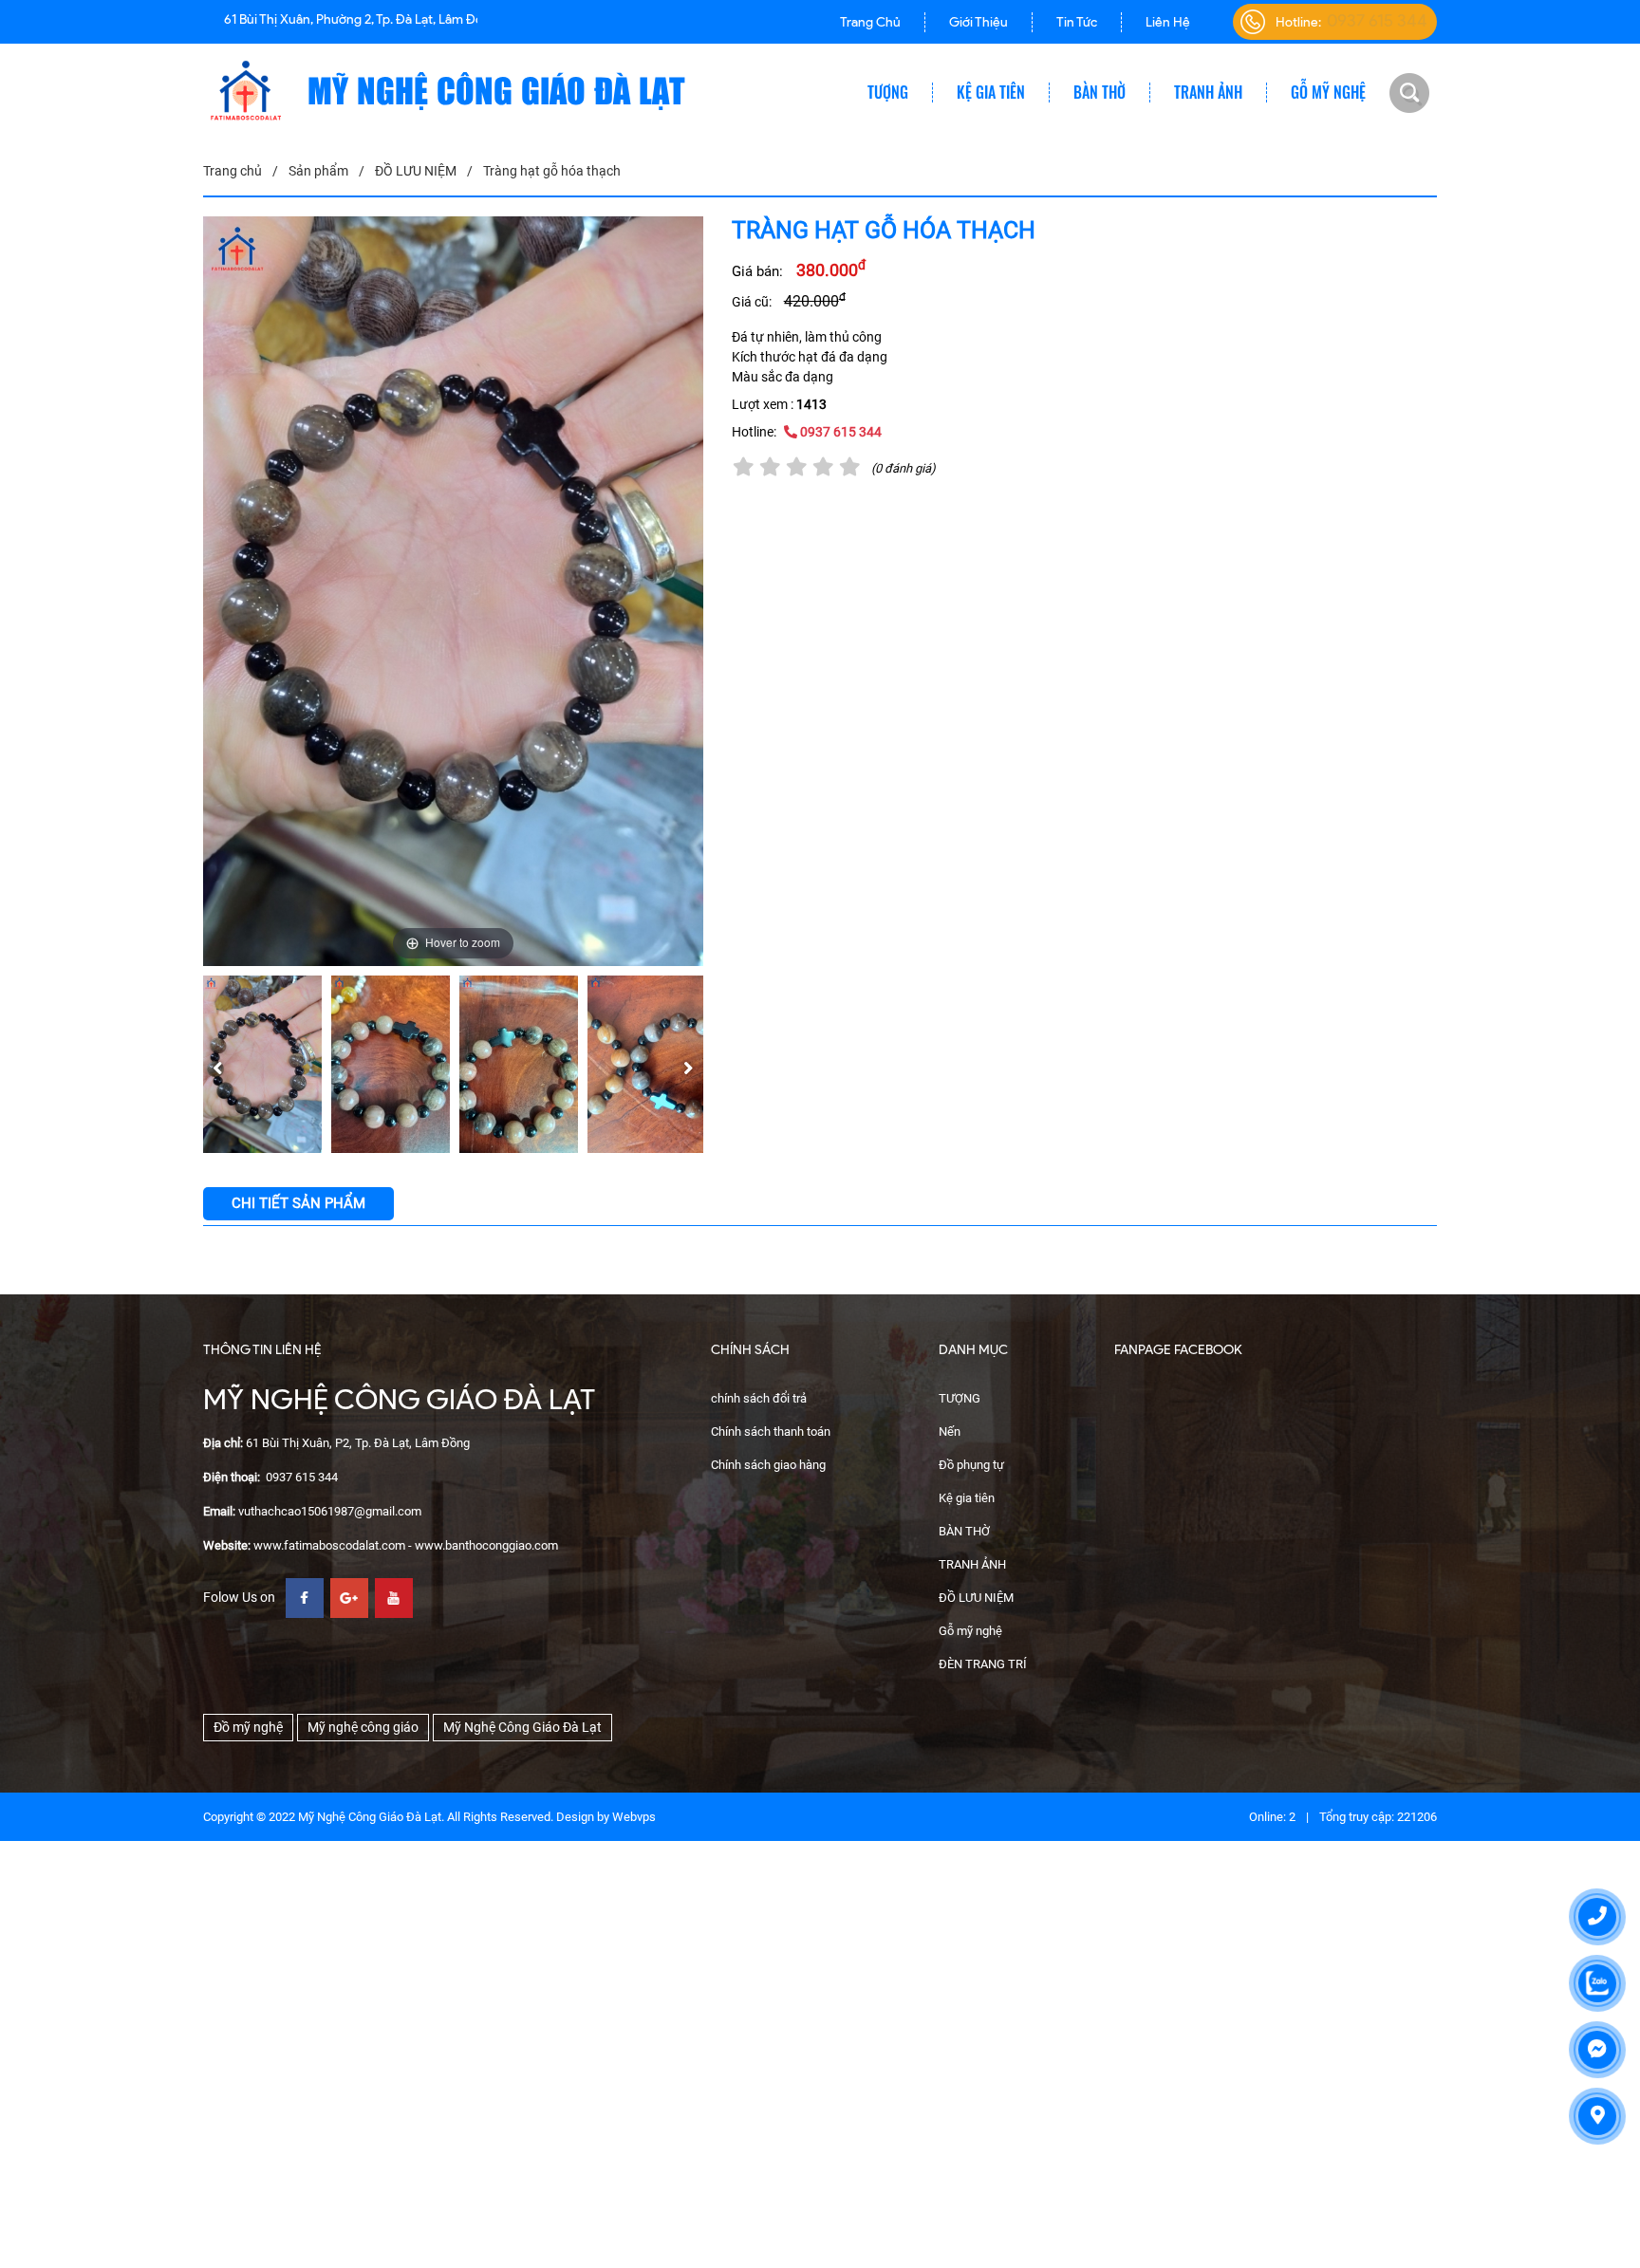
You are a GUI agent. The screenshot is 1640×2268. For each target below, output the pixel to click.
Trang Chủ (870, 22)
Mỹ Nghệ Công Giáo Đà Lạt (522, 1727)
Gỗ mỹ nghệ (1328, 93)
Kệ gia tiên (991, 93)
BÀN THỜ (1100, 93)
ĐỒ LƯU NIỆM (976, 1598)
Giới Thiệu (978, 22)
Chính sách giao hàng (768, 1465)
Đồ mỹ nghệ (248, 1727)
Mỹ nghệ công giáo (363, 1727)
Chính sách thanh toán (771, 1431)
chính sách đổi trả (759, 1398)
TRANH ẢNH (1208, 93)
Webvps (634, 1817)
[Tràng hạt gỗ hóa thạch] (262, 1065)
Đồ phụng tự (971, 1465)
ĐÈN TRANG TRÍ (983, 1664)
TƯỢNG (888, 93)
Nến (950, 1431)
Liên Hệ (1168, 22)
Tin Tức (1077, 22)
